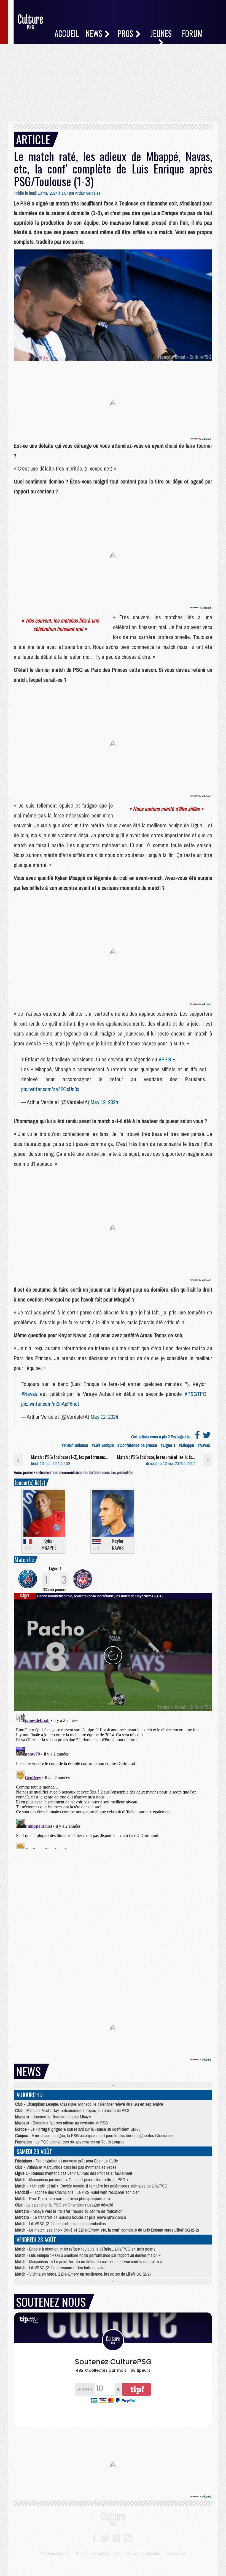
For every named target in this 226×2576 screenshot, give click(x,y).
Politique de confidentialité (98, 2553)
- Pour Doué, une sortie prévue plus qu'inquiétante (63, 2199)
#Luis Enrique (103, 1445)
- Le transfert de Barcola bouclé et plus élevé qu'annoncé (71, 2217)
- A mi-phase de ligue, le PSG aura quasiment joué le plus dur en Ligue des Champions (94, 2135)
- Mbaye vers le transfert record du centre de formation (69, 2211)
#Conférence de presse (137, 1445)
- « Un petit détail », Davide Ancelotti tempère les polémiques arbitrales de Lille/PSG (91, 2186)
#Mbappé (186, 1445)
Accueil (67, 33)
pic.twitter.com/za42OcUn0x (50, 1089)
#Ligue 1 (168, 1445)
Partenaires (176, 2553)
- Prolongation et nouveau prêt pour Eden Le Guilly (67, 2161)
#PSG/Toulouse (75, 1445)
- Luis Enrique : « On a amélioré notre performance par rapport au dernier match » (88, 2255)
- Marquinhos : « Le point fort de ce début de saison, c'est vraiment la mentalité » (89, 2262)
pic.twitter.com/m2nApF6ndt (50, 1404)
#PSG (165, 1059)
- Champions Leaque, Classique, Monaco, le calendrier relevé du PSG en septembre (89, 2104)
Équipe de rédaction (144, 2553)
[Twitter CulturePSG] (104, 2538)
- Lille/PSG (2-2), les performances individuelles (60, 2224)
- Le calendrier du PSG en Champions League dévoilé (64, 2205)
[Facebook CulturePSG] (94, 2538)
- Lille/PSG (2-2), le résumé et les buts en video (61, 2268)
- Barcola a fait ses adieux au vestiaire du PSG (62, 2123)
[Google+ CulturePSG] (116, 2538)
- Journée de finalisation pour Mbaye (53, 2117)
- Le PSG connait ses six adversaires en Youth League (70, 2142)
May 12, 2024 (104, 1102)
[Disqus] (113, 1780)
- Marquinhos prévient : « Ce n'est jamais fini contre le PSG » (72, 2180)
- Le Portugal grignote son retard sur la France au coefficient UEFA (77, 2129)
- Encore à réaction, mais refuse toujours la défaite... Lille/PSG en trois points (85, 2249)
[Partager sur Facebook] (197, 1437)
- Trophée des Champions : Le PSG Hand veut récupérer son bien (77, 2192)
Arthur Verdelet (88, 193)
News (95, 33)
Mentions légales (55, 2553)
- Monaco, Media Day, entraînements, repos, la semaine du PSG (72, 2110)
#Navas (29, 1394)
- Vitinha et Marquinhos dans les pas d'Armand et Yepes (66, 2167)
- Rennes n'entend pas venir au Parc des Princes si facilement (74, 2173)
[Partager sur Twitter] (207, 1437)
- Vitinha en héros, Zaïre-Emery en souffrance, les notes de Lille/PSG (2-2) (83, 2274)
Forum (192, 33)
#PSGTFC (195, 1394)
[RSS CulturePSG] (128, 2538)
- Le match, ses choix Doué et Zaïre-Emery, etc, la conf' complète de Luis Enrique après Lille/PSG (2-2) (107, 2230)
